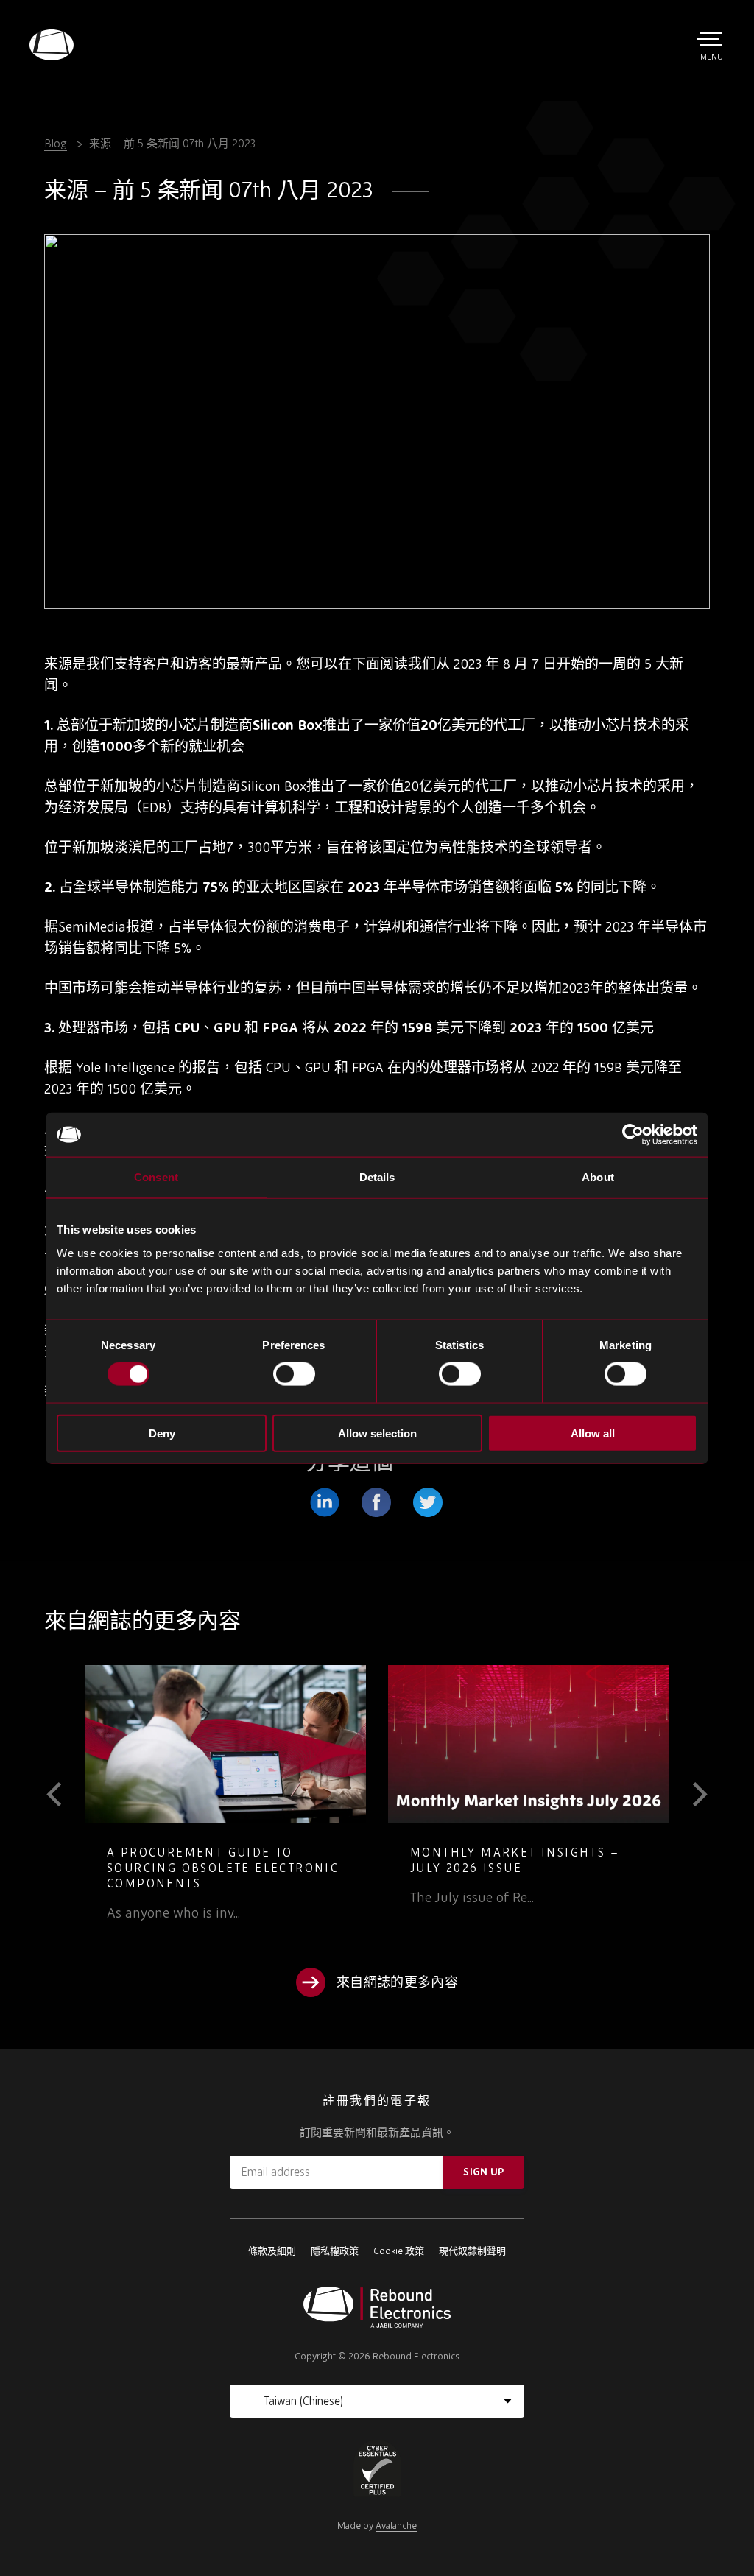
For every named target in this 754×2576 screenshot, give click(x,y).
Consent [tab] (156, 1177)
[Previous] (64, 1795)
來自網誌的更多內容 (397, 1982)
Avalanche (396, 2526)
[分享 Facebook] (376, 1502)
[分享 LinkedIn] (325, 1502)
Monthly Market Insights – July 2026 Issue (515, 1860)
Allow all (593, 1433)
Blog (56, 143)
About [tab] (598, 1177)
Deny (162, 1433)
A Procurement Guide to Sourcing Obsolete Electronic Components (223, 1868)
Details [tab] (377, 1177)
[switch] (294, 1374)
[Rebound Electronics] (52, 45)
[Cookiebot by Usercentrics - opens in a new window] (633, 1135)
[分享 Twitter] (428, 1502)
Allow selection (377, 1433)
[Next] (690, 1795)
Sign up (483, 2172)
